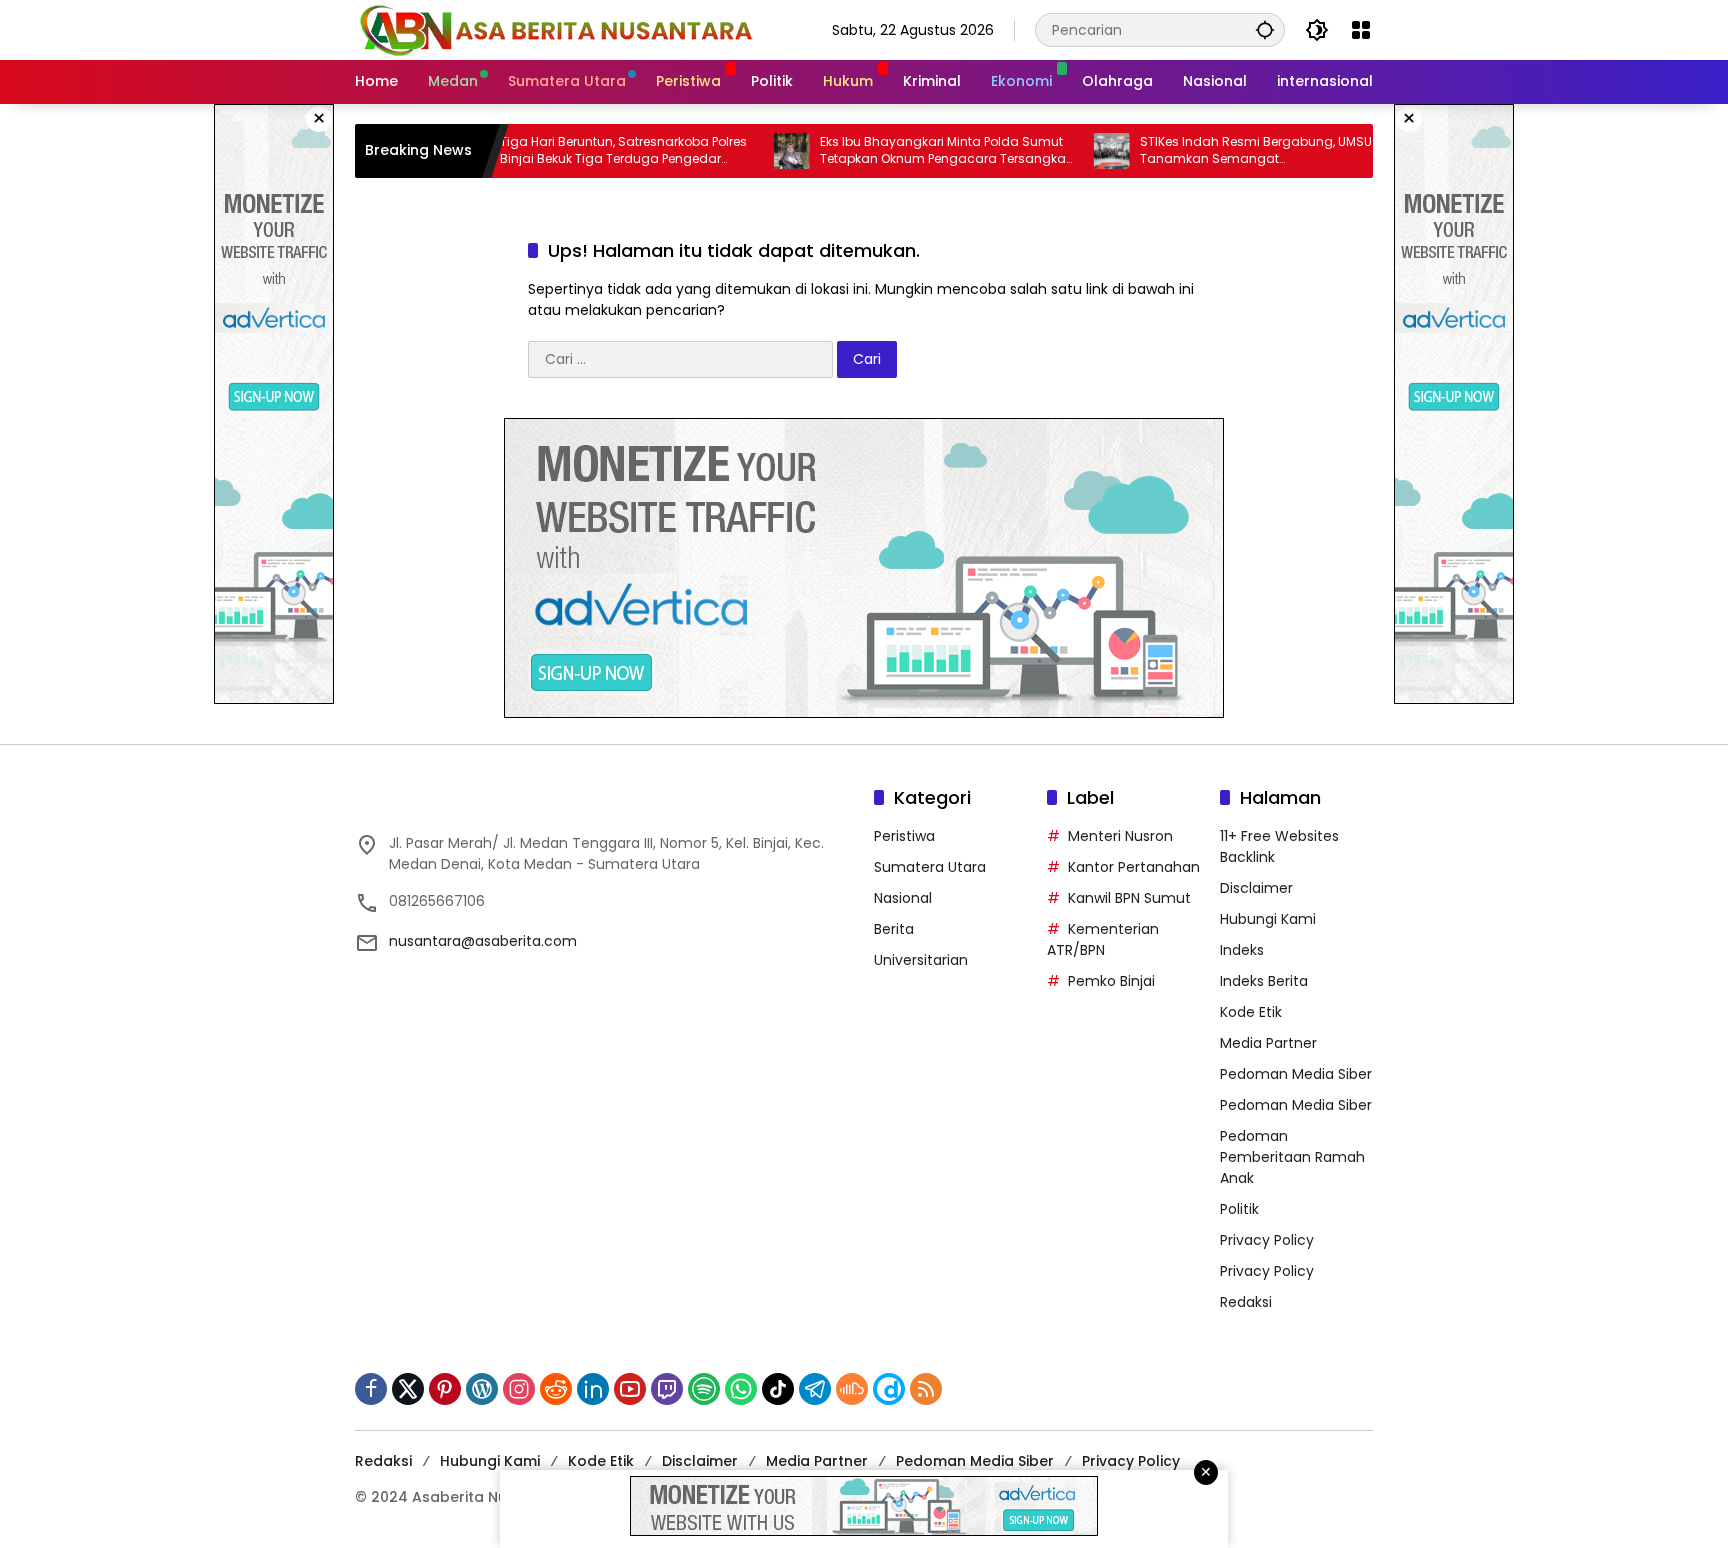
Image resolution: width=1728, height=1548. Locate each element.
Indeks (1242, 950)
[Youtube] (630, 1389)
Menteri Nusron (1120, 836)
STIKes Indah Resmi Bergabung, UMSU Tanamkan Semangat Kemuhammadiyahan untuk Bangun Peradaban (1203, 151)
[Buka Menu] (1361, 30)
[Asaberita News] (555, 29)
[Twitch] (667, 1389)
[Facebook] (371, 1389)
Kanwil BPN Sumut (1129, 898)
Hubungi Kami (1268, 919)
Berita (894, 929)
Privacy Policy (1267, 1240)
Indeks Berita (1264, 981)
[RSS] (926, 1389)
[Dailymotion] (889, 1389)
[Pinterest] (445, 1389)
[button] (1265, 29)
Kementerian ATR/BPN (1103, 939)
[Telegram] (815, 1389)
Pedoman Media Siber (1296, 1074)
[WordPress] (482, 1389)
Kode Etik (1251, 1012)
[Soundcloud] (852, 1389)
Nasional (903, 898)
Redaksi (1246, 1302)
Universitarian (921, 960)
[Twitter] (408, 1389)
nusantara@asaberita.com (483, 941)
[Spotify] (704, 1389)
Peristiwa (904, 836)
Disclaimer (1256, 888)
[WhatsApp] (741, 1389)
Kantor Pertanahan (1134, 867)
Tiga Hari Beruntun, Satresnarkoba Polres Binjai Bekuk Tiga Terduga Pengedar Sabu (570, 151)
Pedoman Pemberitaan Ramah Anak (1292, 1157)
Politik (1239, 1209)
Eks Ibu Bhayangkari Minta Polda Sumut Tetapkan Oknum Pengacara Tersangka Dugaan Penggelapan (890, 151)
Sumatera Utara (930, 867)
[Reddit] (556, 1389)
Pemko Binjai (1111, 981)
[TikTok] (778, 1389)
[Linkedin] (593, 1389)
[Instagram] (519, 1389)
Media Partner (1268, 1043)
